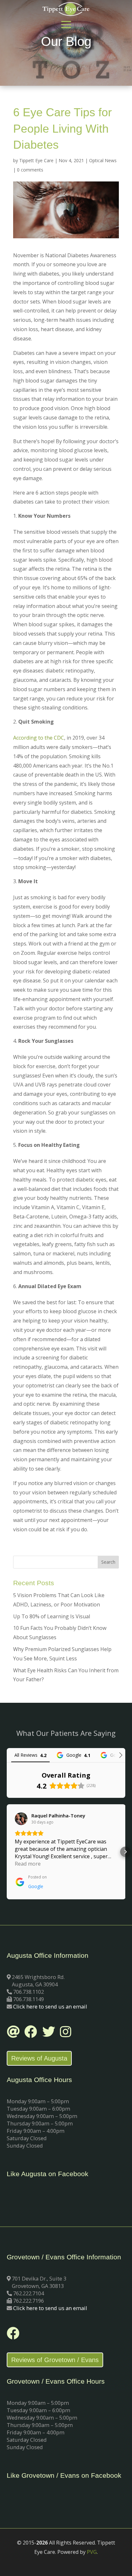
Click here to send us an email (50, 2006)
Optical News (103, 160)
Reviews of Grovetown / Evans (55, 2360)
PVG (92, 2552)
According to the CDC (39, 738)
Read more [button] (28, 1864)
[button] (7, 1852)
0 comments (30, 170)
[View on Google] (21, 1819)
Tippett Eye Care (36, 160)
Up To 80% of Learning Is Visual (52, 1616)
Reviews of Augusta (39, 2058)
